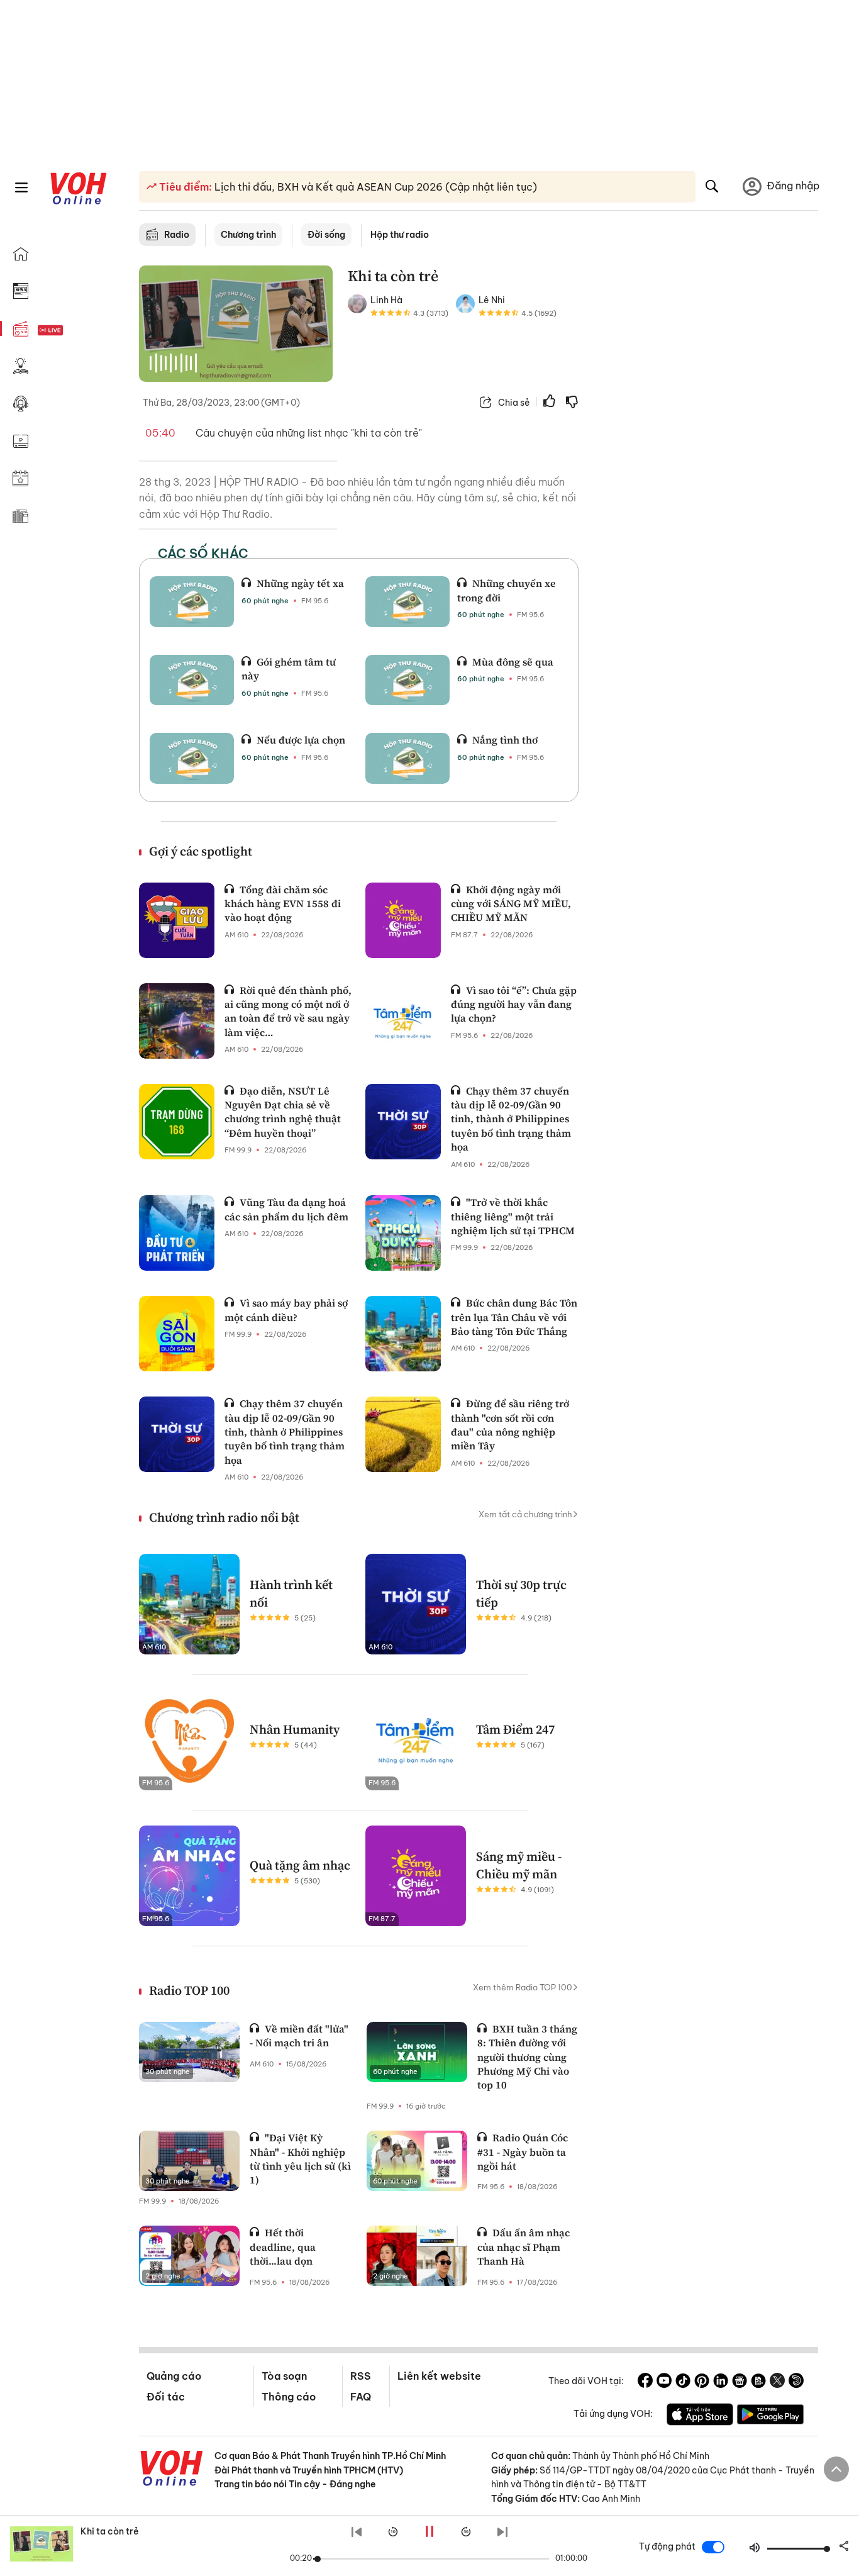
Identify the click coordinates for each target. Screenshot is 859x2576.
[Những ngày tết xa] (192, 601)
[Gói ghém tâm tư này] (192, 680)
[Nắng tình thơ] (407, 758)
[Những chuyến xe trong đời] (407, 601)
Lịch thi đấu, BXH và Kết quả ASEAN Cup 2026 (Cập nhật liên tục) (374, 187)
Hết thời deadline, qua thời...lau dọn (283, 2247)
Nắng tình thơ (505, 740)
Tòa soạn (284, 2376)
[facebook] (645, 2382)
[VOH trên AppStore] (700, 2416)
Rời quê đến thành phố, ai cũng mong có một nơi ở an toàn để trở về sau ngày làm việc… (288, 1011)
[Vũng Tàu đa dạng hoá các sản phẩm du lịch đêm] (177, 1233)
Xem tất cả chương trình (525, 1514)
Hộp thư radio (400, 235)
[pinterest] (702, 2382)
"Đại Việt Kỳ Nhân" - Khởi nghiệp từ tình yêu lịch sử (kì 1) (300, 2159)
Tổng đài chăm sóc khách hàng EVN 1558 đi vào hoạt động (283, 904)
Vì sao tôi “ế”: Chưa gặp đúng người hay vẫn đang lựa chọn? (514, 1004)
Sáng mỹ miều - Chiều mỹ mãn (519, 1865)
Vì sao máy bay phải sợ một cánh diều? (286, 1310)
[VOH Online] (172, 2470)
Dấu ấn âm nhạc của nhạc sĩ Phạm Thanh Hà (524, 2247)
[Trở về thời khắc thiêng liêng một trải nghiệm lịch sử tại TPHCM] (403, 1233)
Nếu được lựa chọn (301, 740)
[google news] (740, 2382)
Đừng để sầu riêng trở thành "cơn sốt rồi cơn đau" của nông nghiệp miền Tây (510, 1425)
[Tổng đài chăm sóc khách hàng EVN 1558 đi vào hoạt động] (177, 920)
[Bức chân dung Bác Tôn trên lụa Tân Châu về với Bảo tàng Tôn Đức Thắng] (403, 1334)
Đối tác (166, 2397)
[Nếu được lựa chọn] (192, 758)
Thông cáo (289, 2397)
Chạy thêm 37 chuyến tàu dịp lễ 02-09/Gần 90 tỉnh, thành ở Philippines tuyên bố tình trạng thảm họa (511, 1119)
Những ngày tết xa (300, 583)
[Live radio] (72, 331)
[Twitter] (777, 2382)
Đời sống (326, 235)
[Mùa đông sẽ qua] (407, 680)
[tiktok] (683, 2382)
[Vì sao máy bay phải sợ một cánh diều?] (177, 1334)
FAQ (361, 2397)
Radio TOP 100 (189, 1990)
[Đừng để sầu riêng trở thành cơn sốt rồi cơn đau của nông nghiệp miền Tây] (403, 1434)
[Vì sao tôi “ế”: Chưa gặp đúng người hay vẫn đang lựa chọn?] (403, 1021)
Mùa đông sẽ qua (513, 662)
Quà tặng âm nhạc (300, 1865)
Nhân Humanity (295, 1729)
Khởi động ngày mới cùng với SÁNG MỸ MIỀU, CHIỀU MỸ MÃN (511, 904)
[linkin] (721, 2382)
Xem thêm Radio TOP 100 (523, 1987)
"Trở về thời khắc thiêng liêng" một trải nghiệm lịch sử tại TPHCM (513, 1216)
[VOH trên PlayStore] (770, 2416)
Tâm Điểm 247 (515, 1729)
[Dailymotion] (796, 2382)
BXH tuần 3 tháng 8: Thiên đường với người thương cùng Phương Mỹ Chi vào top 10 (527, 2057)
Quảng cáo (174, 2376)
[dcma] (758, 2382)
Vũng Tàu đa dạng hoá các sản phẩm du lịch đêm (286, 1209)
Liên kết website (439, 2376)
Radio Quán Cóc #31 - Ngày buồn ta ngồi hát (523, 2152)
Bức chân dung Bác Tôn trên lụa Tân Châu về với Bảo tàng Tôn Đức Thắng (514, 1317)
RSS (361, 2376)
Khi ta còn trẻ (110, 2531)
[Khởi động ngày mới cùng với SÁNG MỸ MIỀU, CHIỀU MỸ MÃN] (403, 920)
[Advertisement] (706, 458)
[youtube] (664, 2382)
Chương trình (248, 235)
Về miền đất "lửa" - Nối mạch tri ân (299, 2036)
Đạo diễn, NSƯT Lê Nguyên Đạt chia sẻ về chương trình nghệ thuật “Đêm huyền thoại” (283, 1112)
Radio (177, 235)
